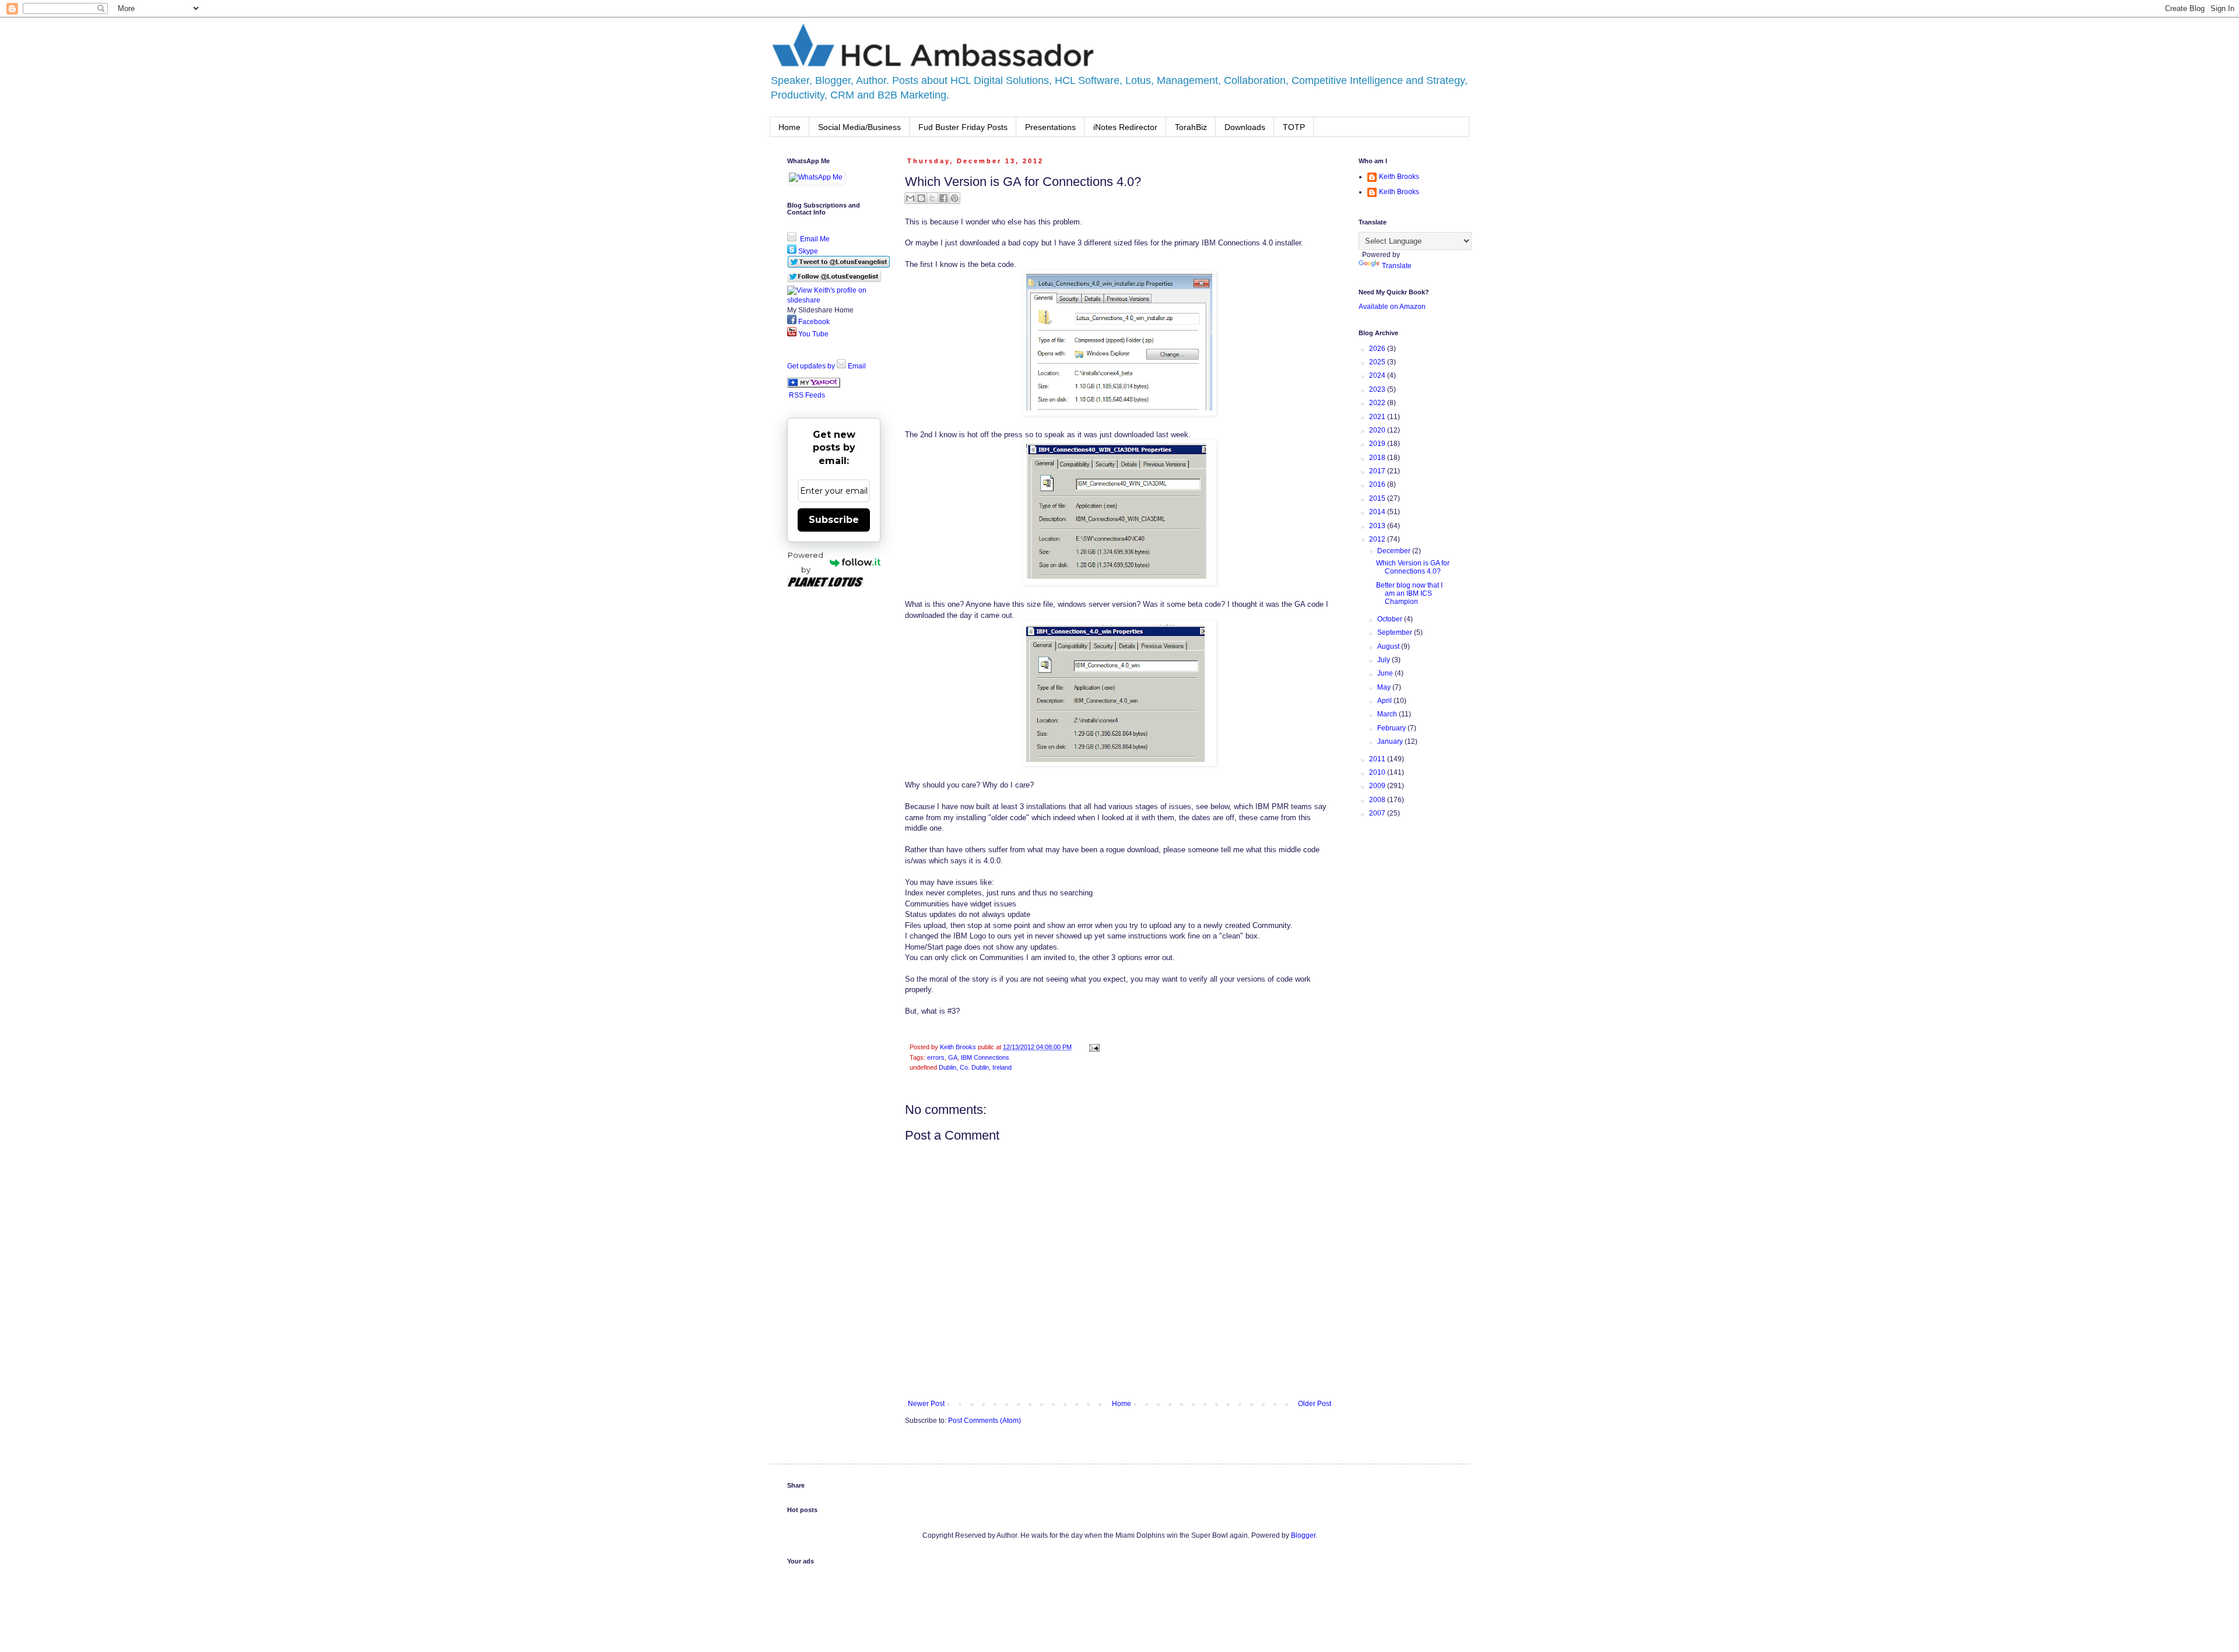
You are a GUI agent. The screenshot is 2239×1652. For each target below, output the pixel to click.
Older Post (1315, 1404)
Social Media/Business (859, 127)
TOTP (1294, 127)
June (1386, 673)
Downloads (1245, 127)
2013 (1378, 526)
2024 (1378, 375)
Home (789, 127)
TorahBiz (1191, 127)
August (1389, 646)
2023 (1378, 389)
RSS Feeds (807, 395)
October (1391, 619)
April (1385, 701)
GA (953, 1057)
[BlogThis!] (921, 198)
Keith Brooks (1399, 177)
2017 (1378, 471)
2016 (1378, 484)
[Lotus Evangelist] (814, 385)
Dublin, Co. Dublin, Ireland (975, 1067)
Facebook (813, 322)
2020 (1378, 430)
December (1395, 551)
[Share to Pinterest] (954, 198)
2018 (1378, 458)
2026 (1378, 349)
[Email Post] (1093, 1047)
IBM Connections (985, 1057)
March (1388, 714)
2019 (1378, 444)
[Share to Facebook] (943, 198)
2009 (1378, 786)
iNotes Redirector (1125, 127)
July (1385, 660)
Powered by (806, 562)
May (1385, 687)
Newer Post (926, 1404)
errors (936, 1057)
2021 (1378, 417)
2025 (1378, 362)
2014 (1378, 512)
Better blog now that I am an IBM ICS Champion (1409, 594)
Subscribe (834, 520)
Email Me (814, 239)
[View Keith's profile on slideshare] (834, 300)
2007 (1378, 813)
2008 (1378, 800)
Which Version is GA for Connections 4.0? (1413, 567)
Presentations (1050, 127)
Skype (807, 251)
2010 (1378, 772)
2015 (1378, 498)
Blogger (1303, 1535)
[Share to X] (932, 198)
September (1396, 632)
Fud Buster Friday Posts (963, 127)
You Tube (813, 334)
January (1391, 741)
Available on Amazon (1392, 307)
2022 (1378, 403)
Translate (1397, 266)
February (1392, 728)
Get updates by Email (827, 366)
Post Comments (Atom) (985, 1421)
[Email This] (910, 198)
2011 (1378, 759)
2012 (1378, 539)
